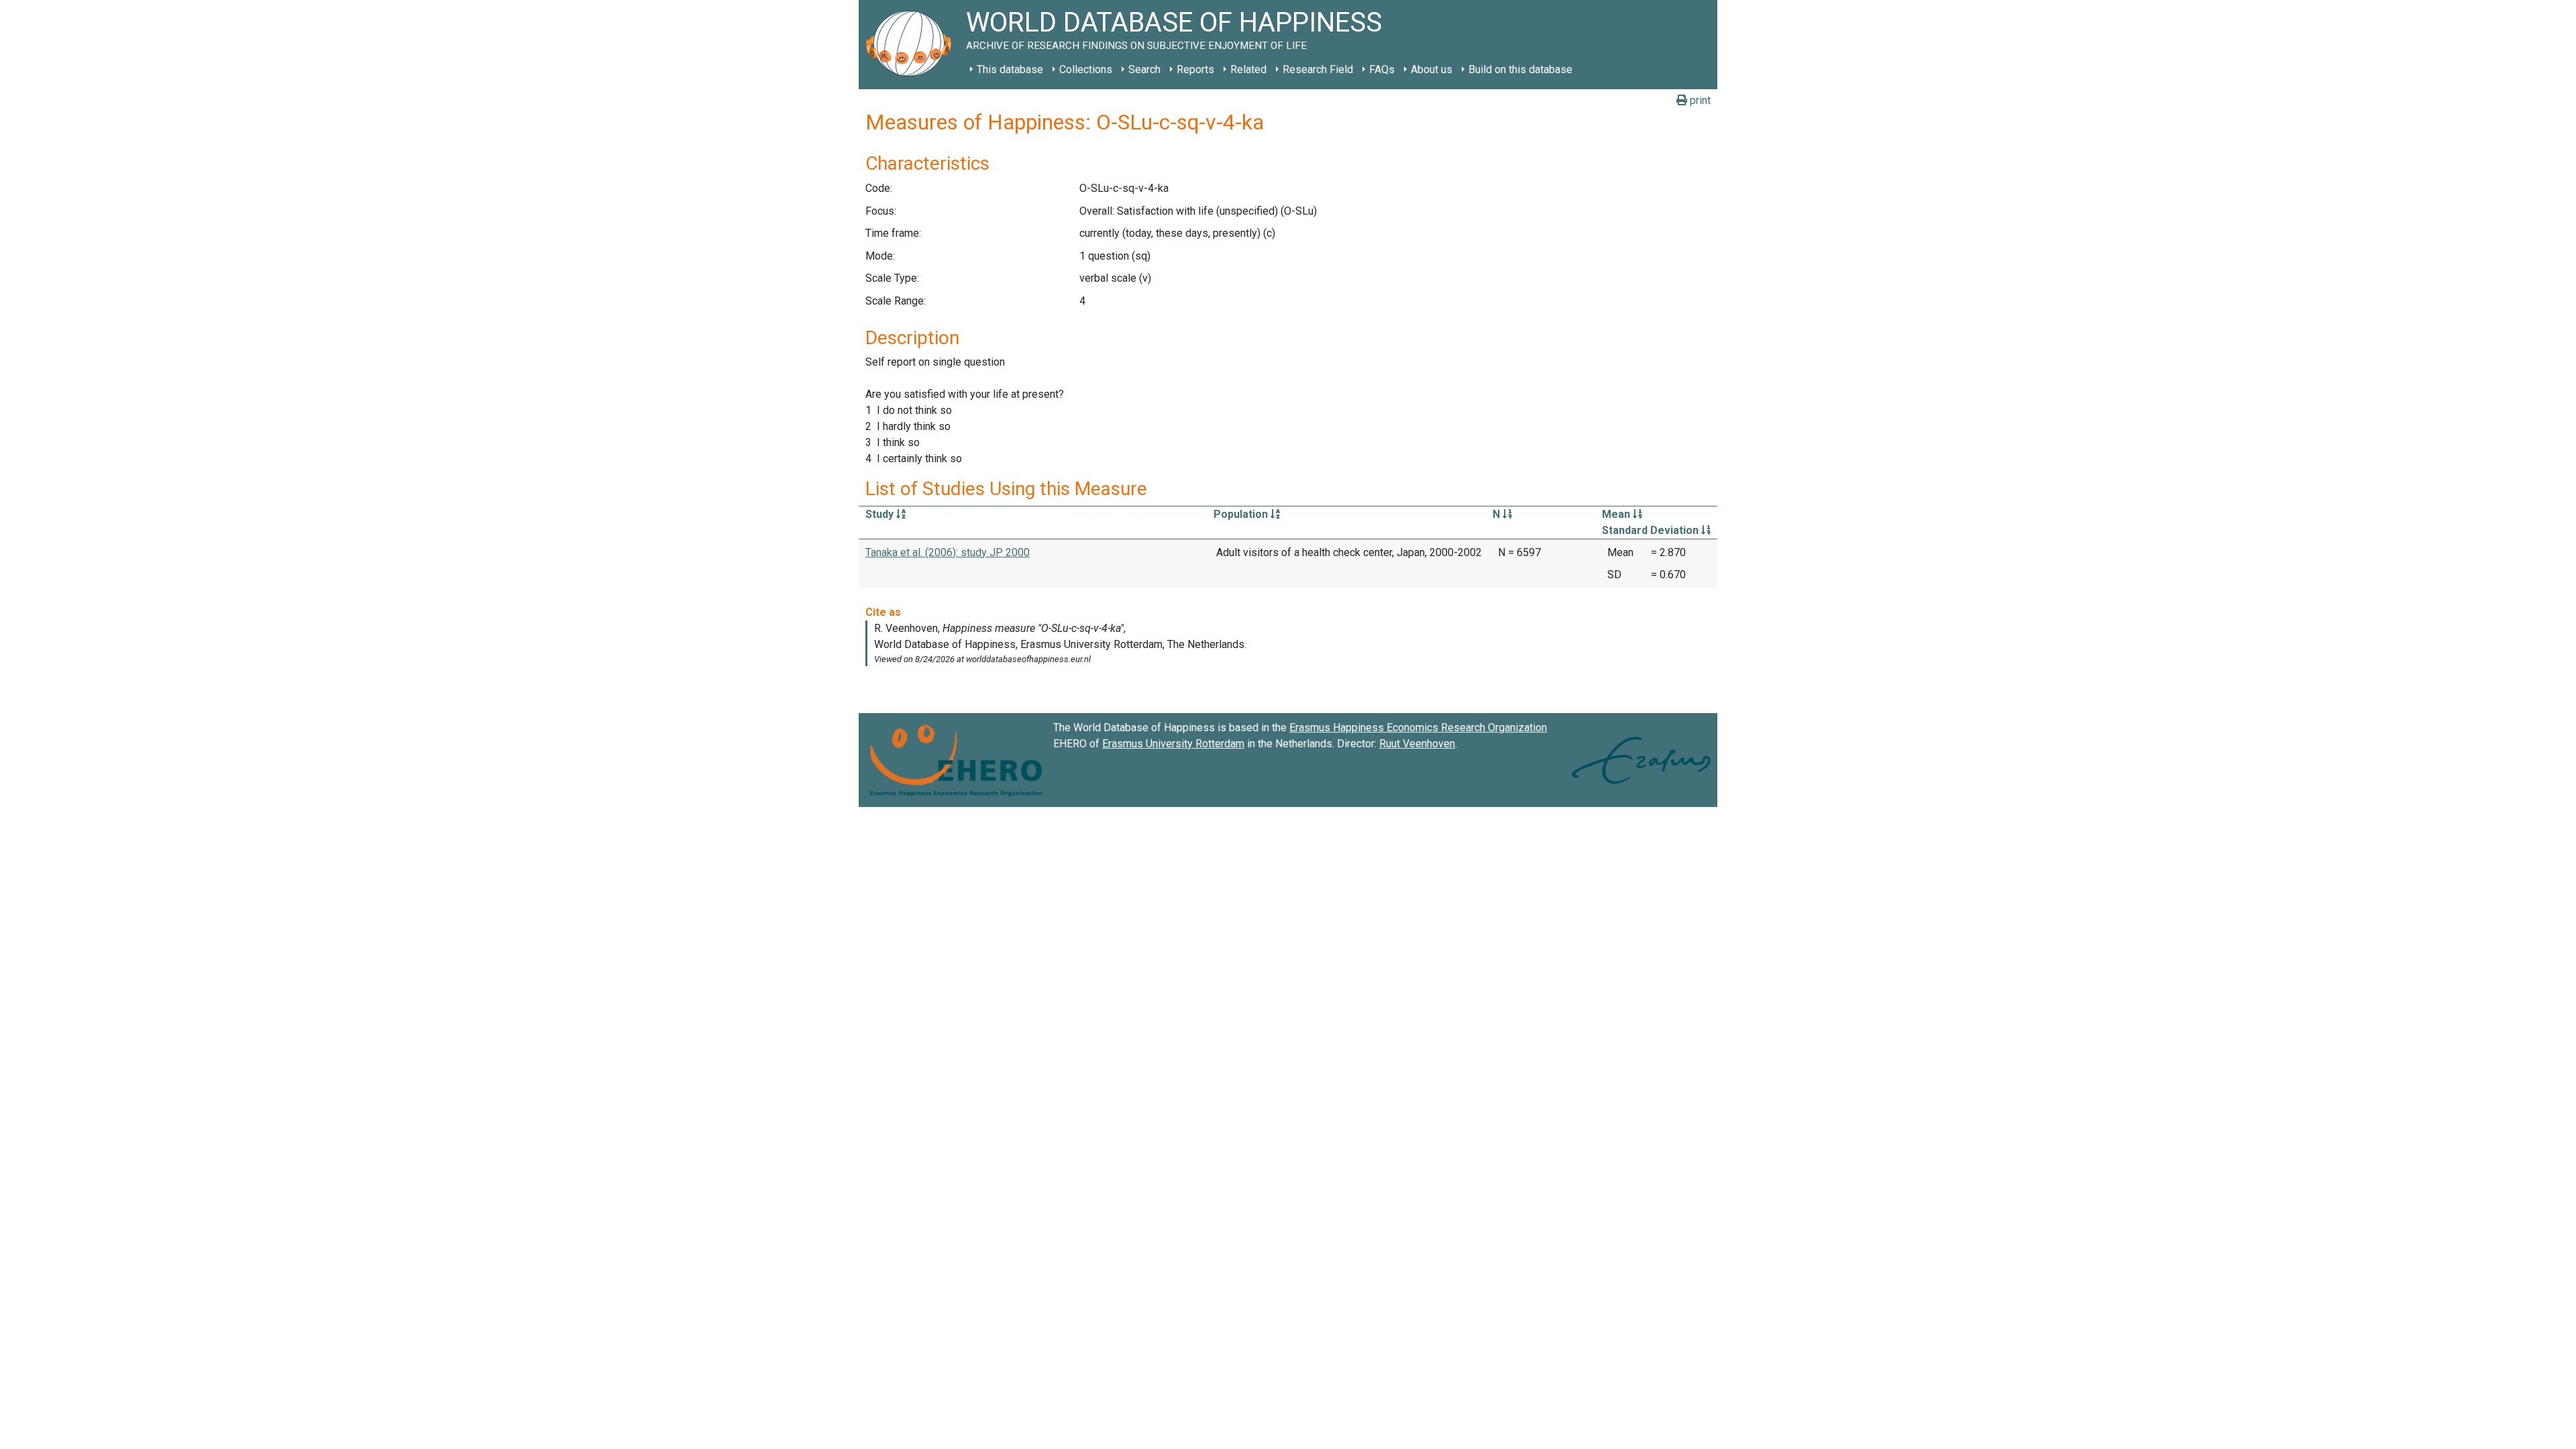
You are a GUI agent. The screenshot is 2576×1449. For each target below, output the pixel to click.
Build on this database (1520, 69)
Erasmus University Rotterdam (1173, 744)
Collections (1086, 69)
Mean (1617, 514)
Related (1248, 69)
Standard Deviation (1652, 530)
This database (1010, 69)
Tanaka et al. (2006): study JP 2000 (948, 552)
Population (1242, 514)
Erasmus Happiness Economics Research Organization (1418, 728)
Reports (1195, 69)
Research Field (1318, 69)
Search (1144, 69)
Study (881, 514)
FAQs (1382, 69)
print (1699, 100)
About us (1432, 69)
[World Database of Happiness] (912, 45)
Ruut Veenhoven (1417, 744)
